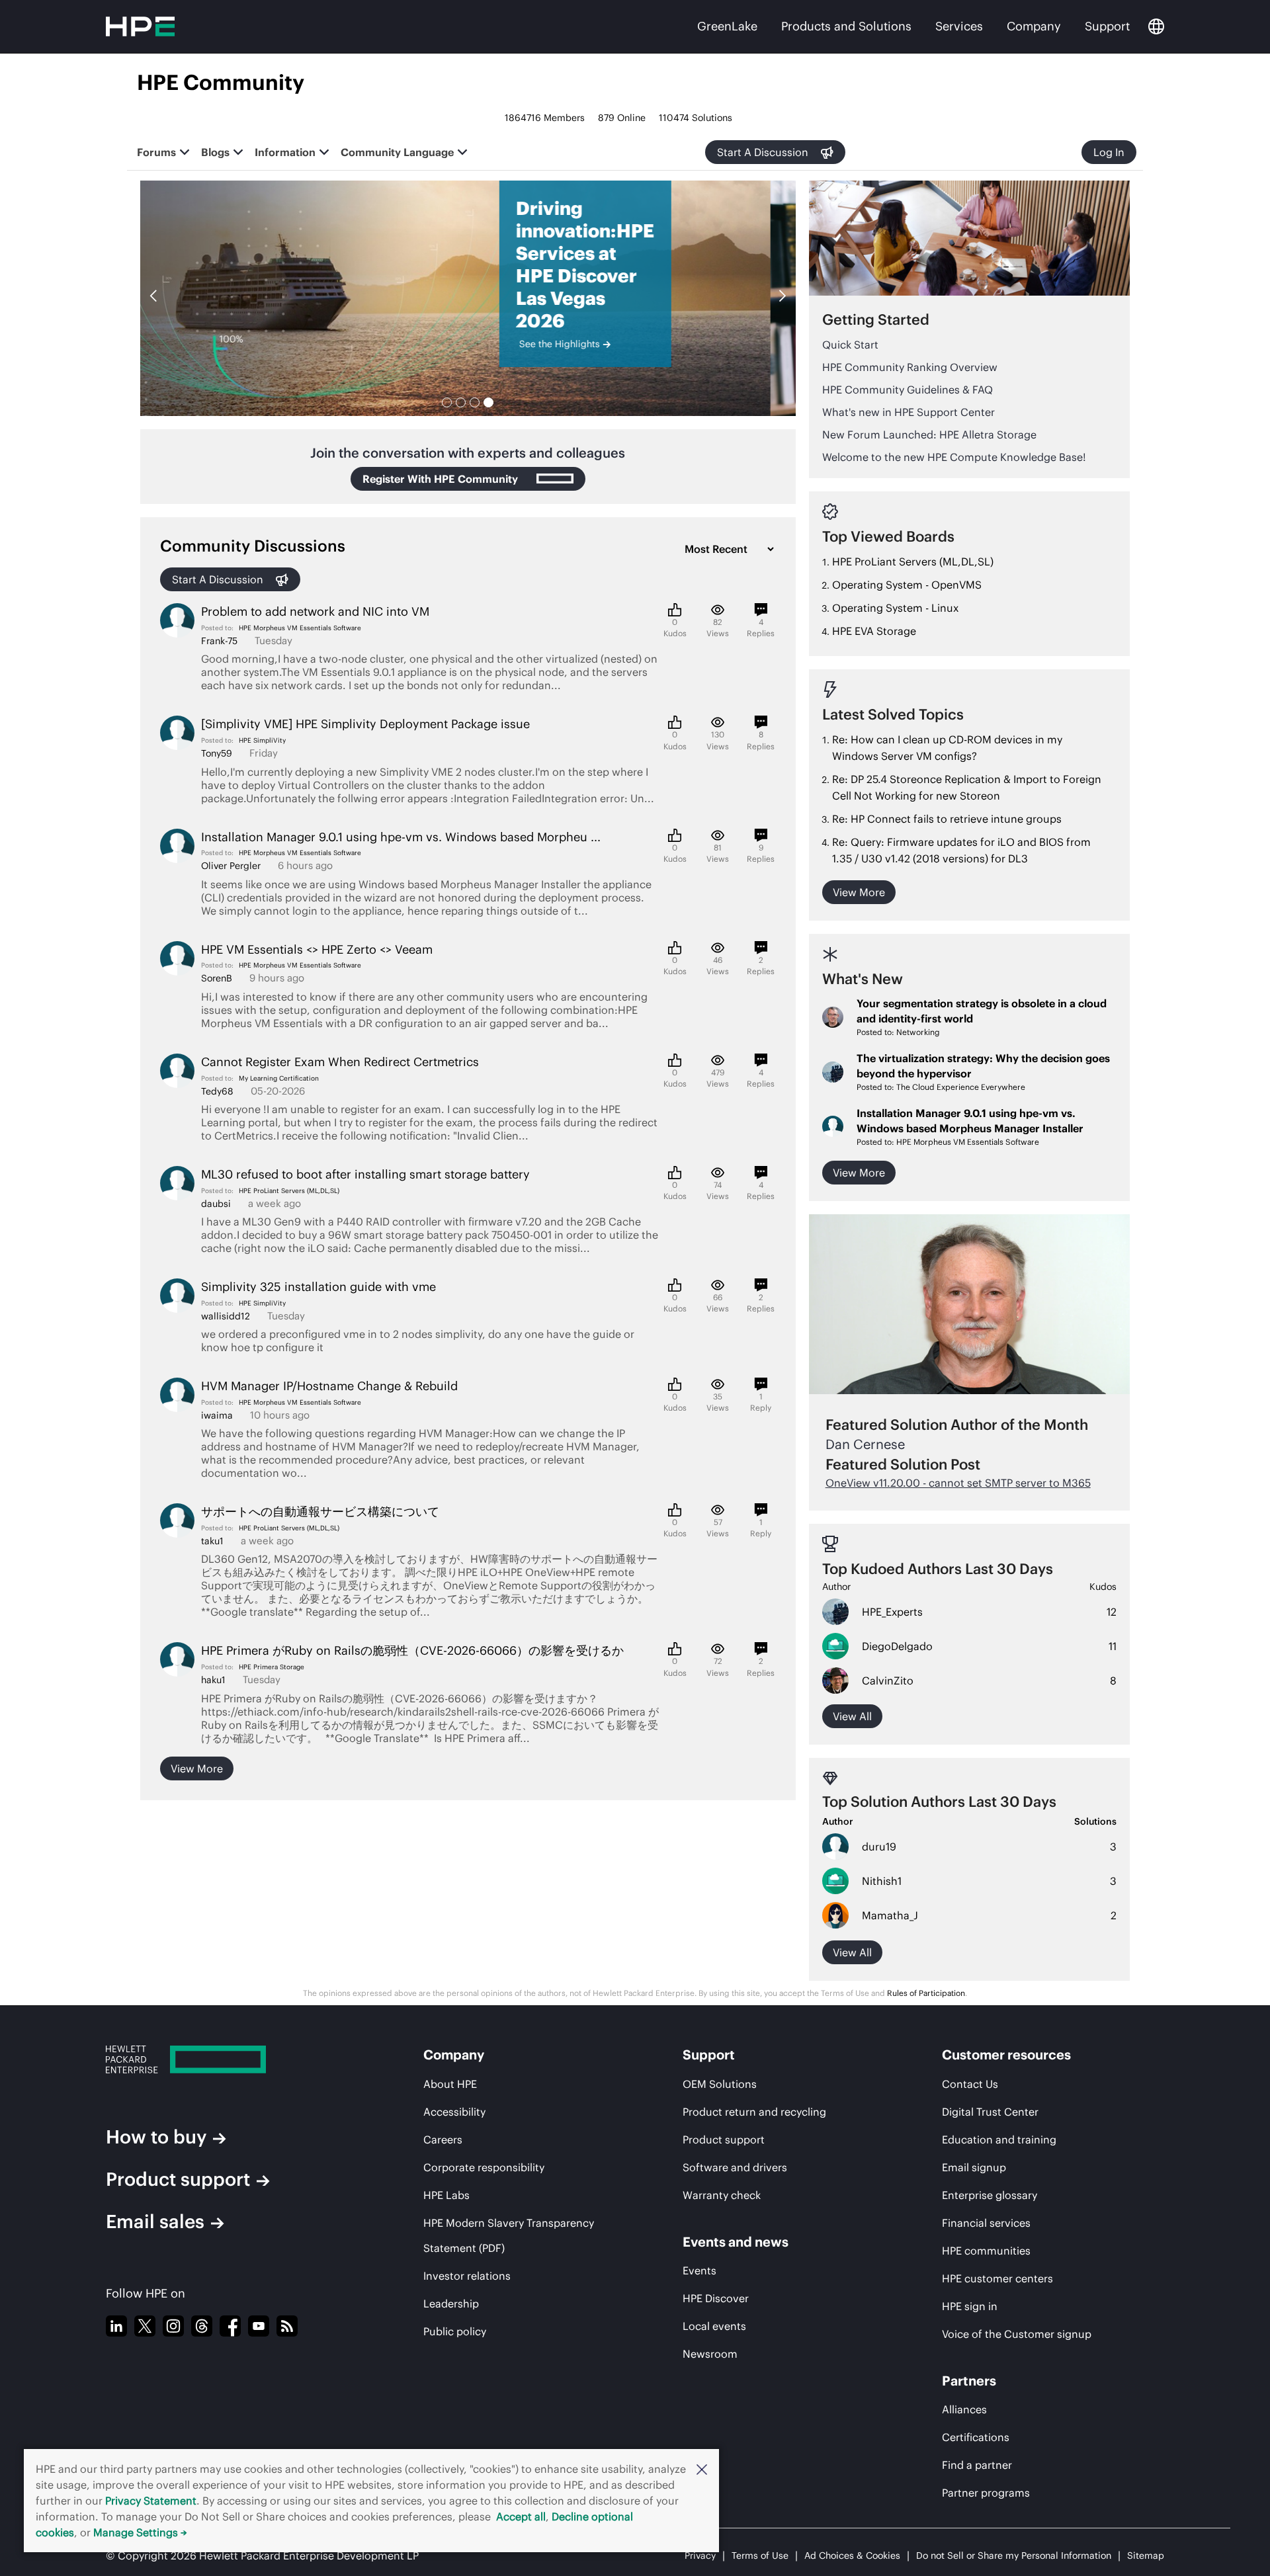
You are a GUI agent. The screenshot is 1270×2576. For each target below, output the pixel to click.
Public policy (455, 2331)
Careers (443, 2140)
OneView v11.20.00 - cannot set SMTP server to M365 (958, 1483)
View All (852, 1952)
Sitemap (1146, 2555)
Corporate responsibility (484, 2167)
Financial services (986, 2223)
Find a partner (977, 2465)
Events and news (736, 2242)
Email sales (155, 2222)
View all (852, 1716)
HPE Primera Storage (272, 1667)
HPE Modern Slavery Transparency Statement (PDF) (509, 2235)
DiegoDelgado (897, 1646)
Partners (969, 2381)
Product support (178, 2179)
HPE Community (221, 82)
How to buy (156, 2137)
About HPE (450, 2084)
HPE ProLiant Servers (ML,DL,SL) (289, 1191)
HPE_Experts (892, 1612)
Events (699, 2270)
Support (1107, 26)
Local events (714, 2326)
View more (197, 1768)
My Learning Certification (279, 1078)
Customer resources (1006, 2055)
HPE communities (986, 2251)
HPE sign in (970, 2306)
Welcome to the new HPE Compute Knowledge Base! (954, 457)
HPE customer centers (997, 2278)
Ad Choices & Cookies (852, 2555)
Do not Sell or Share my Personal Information (1014, 2555)
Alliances (964, 2409)
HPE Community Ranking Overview (910, 367)
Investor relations (467, 2276)
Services (959, 26)
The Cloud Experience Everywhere (961, 1087)
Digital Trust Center (990, 2112)
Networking (918, 1032)
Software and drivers (735, 2167)
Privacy (700, 2555)
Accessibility (454, 2112)
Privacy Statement (151, 2501)
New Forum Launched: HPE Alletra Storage (929, 435)
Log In (1109, 152)
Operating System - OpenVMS (907, 585)
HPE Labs (446, 2195)
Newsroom (710, 2354)
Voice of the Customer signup (1017, 2334)
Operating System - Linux (895, 608)
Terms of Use (760, 2555)
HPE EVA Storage (874, 631)
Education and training (999, 2140)
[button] (702, 2469)
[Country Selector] (1156, 26)
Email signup (974, 2167)
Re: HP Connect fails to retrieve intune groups (947, 819)
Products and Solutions (846, 26)
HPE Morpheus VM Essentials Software (300, 628)
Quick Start (850, 345)
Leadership (451, 2304)
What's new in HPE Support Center (909, 412)
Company (1034, 26)
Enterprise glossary (990, 2195)
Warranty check (722, 2195)
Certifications (976, 2437)
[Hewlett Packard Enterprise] (222, 2059)
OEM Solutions (720, 2084)
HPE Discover (716, 2298)
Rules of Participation (926, 1993)
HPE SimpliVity (262, 740)
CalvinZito (888, 1681)
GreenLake (727, 26)
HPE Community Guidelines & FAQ (908, 390)
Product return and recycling (754, 2112)
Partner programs (986, 2493)
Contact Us (970, 2084)
